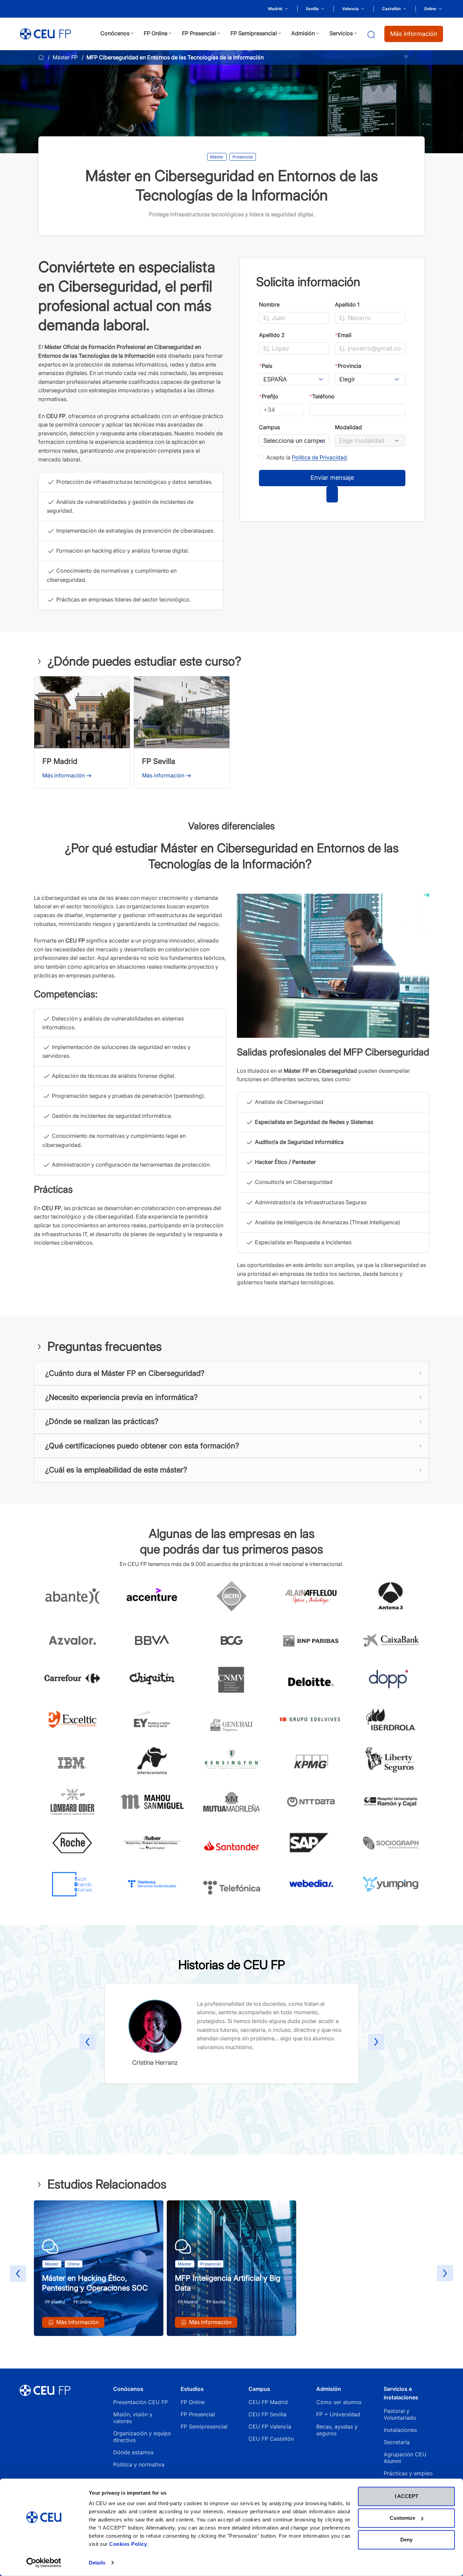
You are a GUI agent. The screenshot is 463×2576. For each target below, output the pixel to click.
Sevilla (312, 9)
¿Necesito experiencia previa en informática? (121, 1397)
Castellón (391, 9)
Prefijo (269, 396)
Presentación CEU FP (140, 2402)
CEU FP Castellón (271, 2439)
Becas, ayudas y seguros (337, 2430)
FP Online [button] (156, 33)
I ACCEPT (407, 2496)
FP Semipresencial (204, 2426)
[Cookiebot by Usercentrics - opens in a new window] (44, 2563)
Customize (402, 2518)
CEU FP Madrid (268, 2402)
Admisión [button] (303, 33)
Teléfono (322, 396)
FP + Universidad (339, 2414)
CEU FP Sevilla (267, 2414)
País (266, 366)
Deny (406, 2540)
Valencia (350, 9)
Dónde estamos (133, 2452)
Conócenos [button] (115, 33)
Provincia (348, 366)
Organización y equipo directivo (142, 2437)
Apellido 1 (347, 304)
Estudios (192, 2389)
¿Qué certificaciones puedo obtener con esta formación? (142, 1446)
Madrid (275, 9)
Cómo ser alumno (339, 2402)
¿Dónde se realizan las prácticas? (102, 1421)
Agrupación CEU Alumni (405, 2458)
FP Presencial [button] (199, 33)
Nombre (269, 304)
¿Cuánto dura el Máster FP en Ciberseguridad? (125, 1373)
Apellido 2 (272, 335)
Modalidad (348, 427)
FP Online (193, 2402)
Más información (414, 34)
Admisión (329, 2389)
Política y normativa (139, 2464)
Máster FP (65, 57)
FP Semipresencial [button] (254, 33)
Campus (269, 427)
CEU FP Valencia (270, 2426)
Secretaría (397, 2442)
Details (97, 2563)
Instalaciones (400, 2430)
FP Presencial (198, 2414)
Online (430, 9)
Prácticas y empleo (408, 2473)
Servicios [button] (341, 33)
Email (343, 335)
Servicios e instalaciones (401, 2393)
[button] (87, 2043)
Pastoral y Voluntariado (400, 2414)
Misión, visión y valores (133, 2418)
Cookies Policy (128, 2544)
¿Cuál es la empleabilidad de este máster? (116, 1470)
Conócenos (128, 2389)
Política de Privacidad (319, 457)
